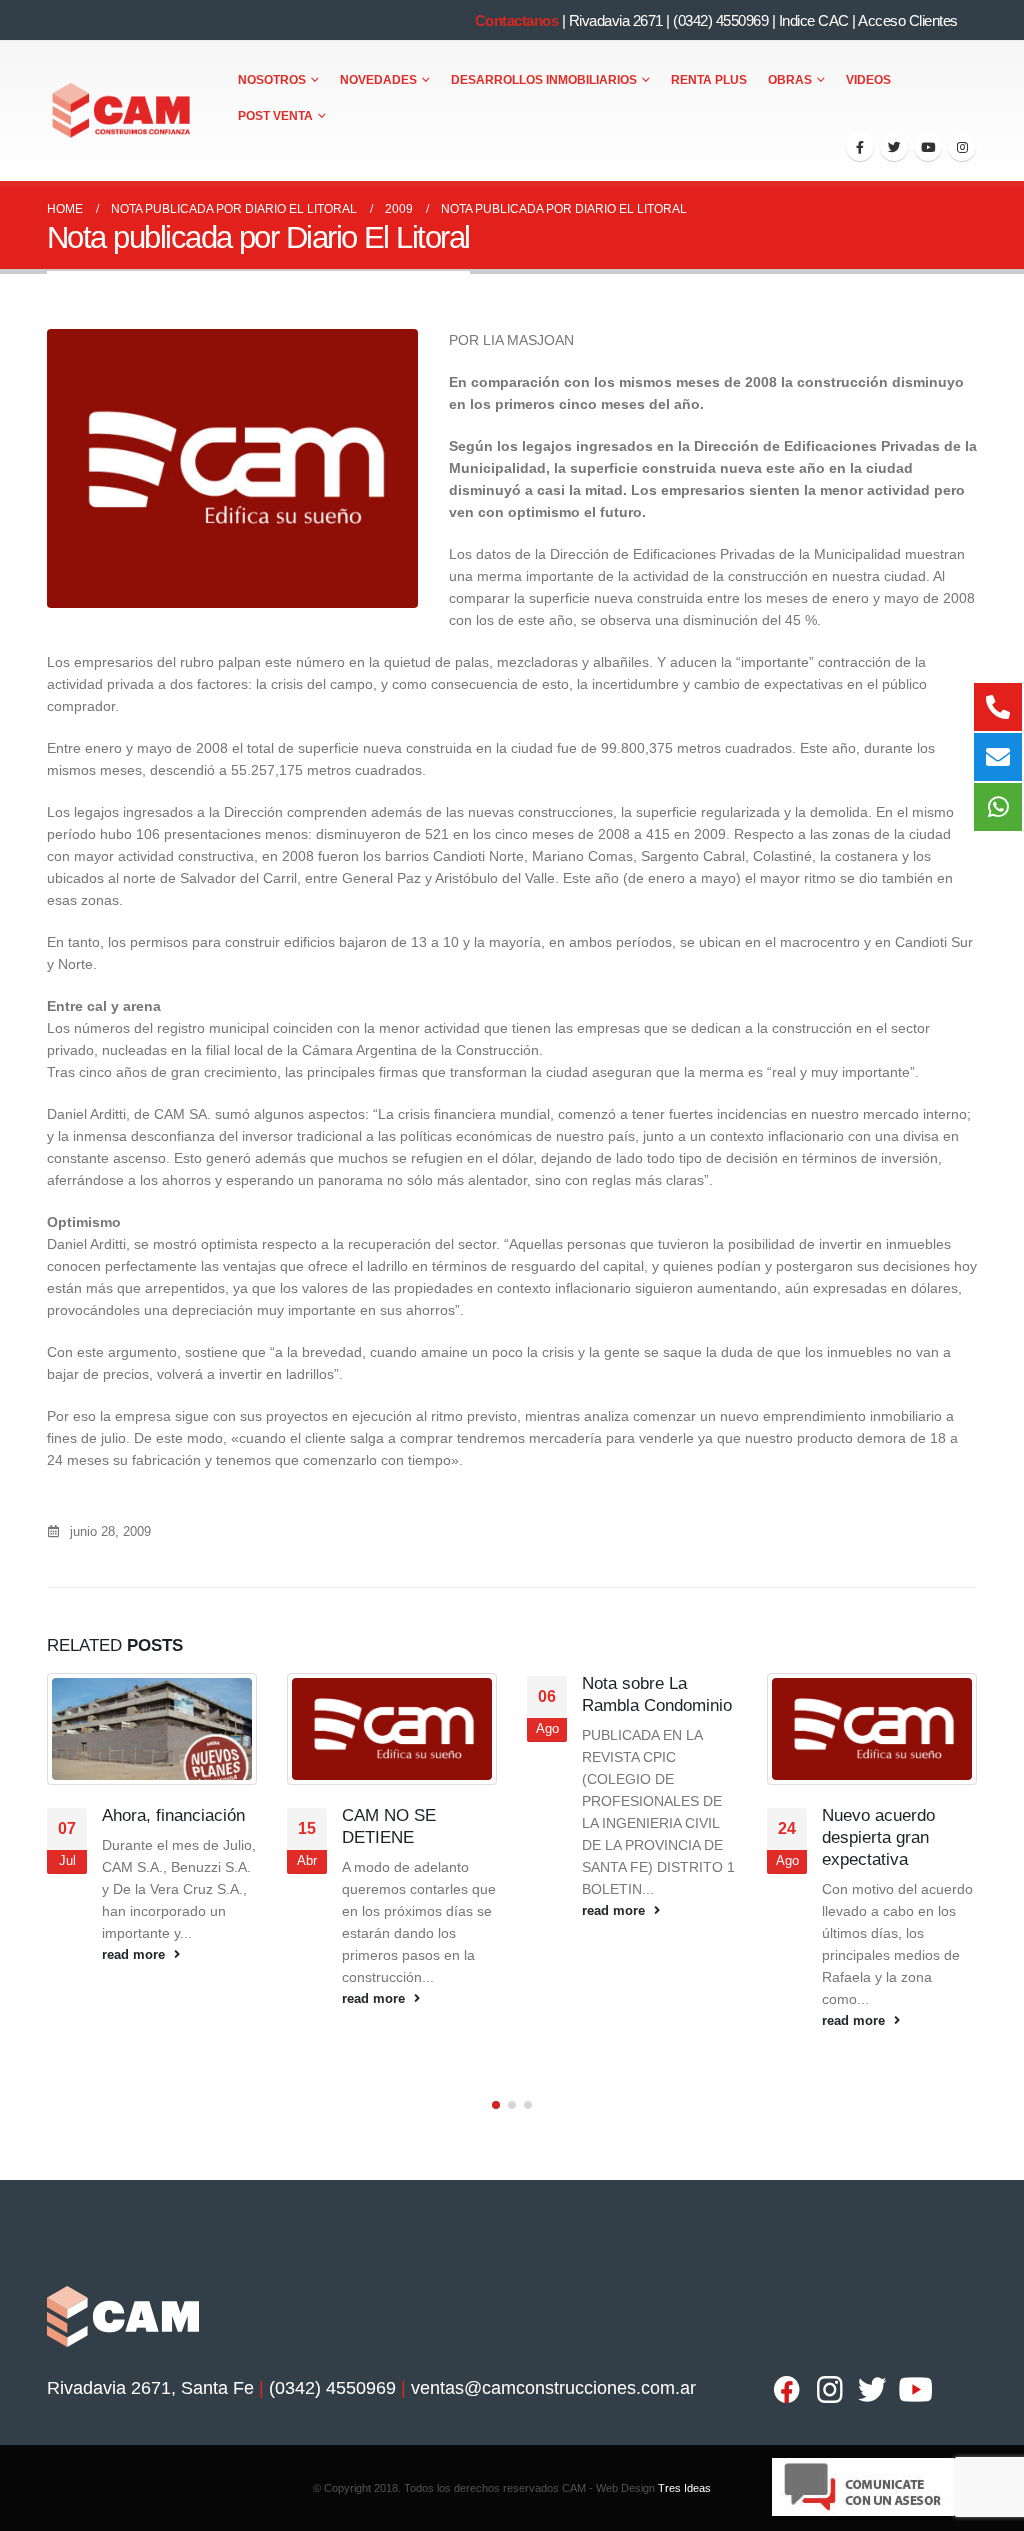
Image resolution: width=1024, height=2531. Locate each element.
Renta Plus (709, 80)
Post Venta (275, 116)
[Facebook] (860, 147)
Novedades (378, 80)
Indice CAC (814, 20)
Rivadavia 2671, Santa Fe (150, 2388)
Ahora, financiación (173, 1815)
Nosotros (272, 80)
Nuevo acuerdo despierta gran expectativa (878, 1837)
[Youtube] (928, 147)
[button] (496, 2105)
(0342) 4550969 (720, 20)
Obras (790, 80)
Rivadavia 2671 (616, 20)
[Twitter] (894, 147)
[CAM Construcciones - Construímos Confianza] (122, 111)
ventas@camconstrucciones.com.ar (553, 2388)
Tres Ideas (684, 2488)
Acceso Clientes (908, 20)
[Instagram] (962, 147)
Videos (868, 80)
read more (135, 1955)
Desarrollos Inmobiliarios (544, 80)
